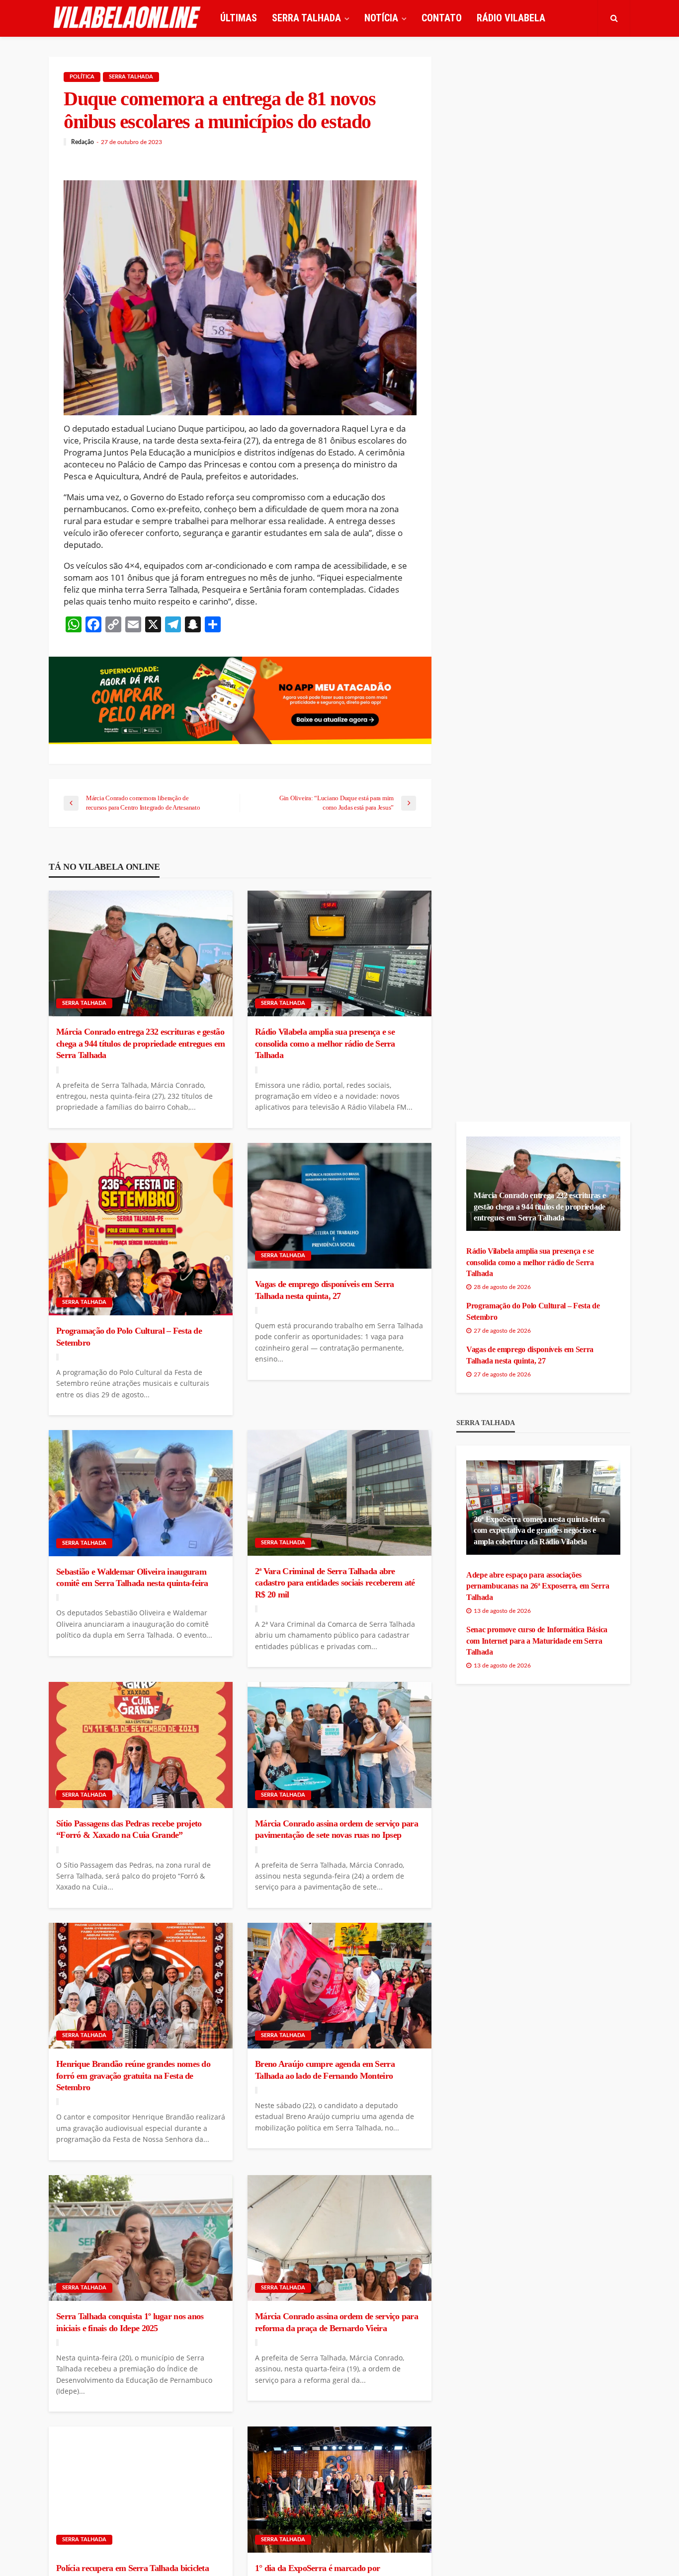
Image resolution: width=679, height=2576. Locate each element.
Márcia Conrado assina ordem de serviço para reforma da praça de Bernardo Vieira (337, 2322)
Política (82, 77)
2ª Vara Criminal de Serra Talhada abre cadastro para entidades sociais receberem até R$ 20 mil (335, 1583)
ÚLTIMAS (239, 18)
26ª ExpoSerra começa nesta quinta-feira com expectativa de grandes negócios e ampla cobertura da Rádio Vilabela (539, 1530)
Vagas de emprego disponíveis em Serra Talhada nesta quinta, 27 (324, 1290)
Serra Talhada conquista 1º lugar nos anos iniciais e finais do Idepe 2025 (130, 2322)
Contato (442, 18)
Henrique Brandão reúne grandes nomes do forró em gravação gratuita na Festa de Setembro (133, 2076)
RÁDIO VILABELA (511, 18)
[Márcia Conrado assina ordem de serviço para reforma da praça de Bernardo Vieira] (339, 2238)
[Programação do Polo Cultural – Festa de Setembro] (141, 1229)
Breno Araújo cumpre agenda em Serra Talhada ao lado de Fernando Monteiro (325, 2070)
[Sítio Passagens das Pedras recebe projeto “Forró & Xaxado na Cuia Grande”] (141, 1745)
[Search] (614, 18)
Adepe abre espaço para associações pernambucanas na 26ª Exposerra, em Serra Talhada (538, 1586)
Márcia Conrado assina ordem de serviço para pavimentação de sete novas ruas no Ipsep (337, 1829)
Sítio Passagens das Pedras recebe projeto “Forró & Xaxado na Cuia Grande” (129, 1829)
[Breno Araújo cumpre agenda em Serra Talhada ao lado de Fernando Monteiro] (339, 1986)
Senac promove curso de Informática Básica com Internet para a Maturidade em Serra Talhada (537, 1641)
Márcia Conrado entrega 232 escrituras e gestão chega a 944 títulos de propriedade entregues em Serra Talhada (140, 1043)
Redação (83, 142)
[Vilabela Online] (128, 18)
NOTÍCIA (381, 18)
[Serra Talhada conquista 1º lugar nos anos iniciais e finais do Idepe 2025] (141, 2238)
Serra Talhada (131, 77)
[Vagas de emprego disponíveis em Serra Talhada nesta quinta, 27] (339, 1206)
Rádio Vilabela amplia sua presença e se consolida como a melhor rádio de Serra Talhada (325, 1043)
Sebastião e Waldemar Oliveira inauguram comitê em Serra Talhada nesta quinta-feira (132, 1577)
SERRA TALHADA (306, 18)
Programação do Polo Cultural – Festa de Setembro (129, 1336)
